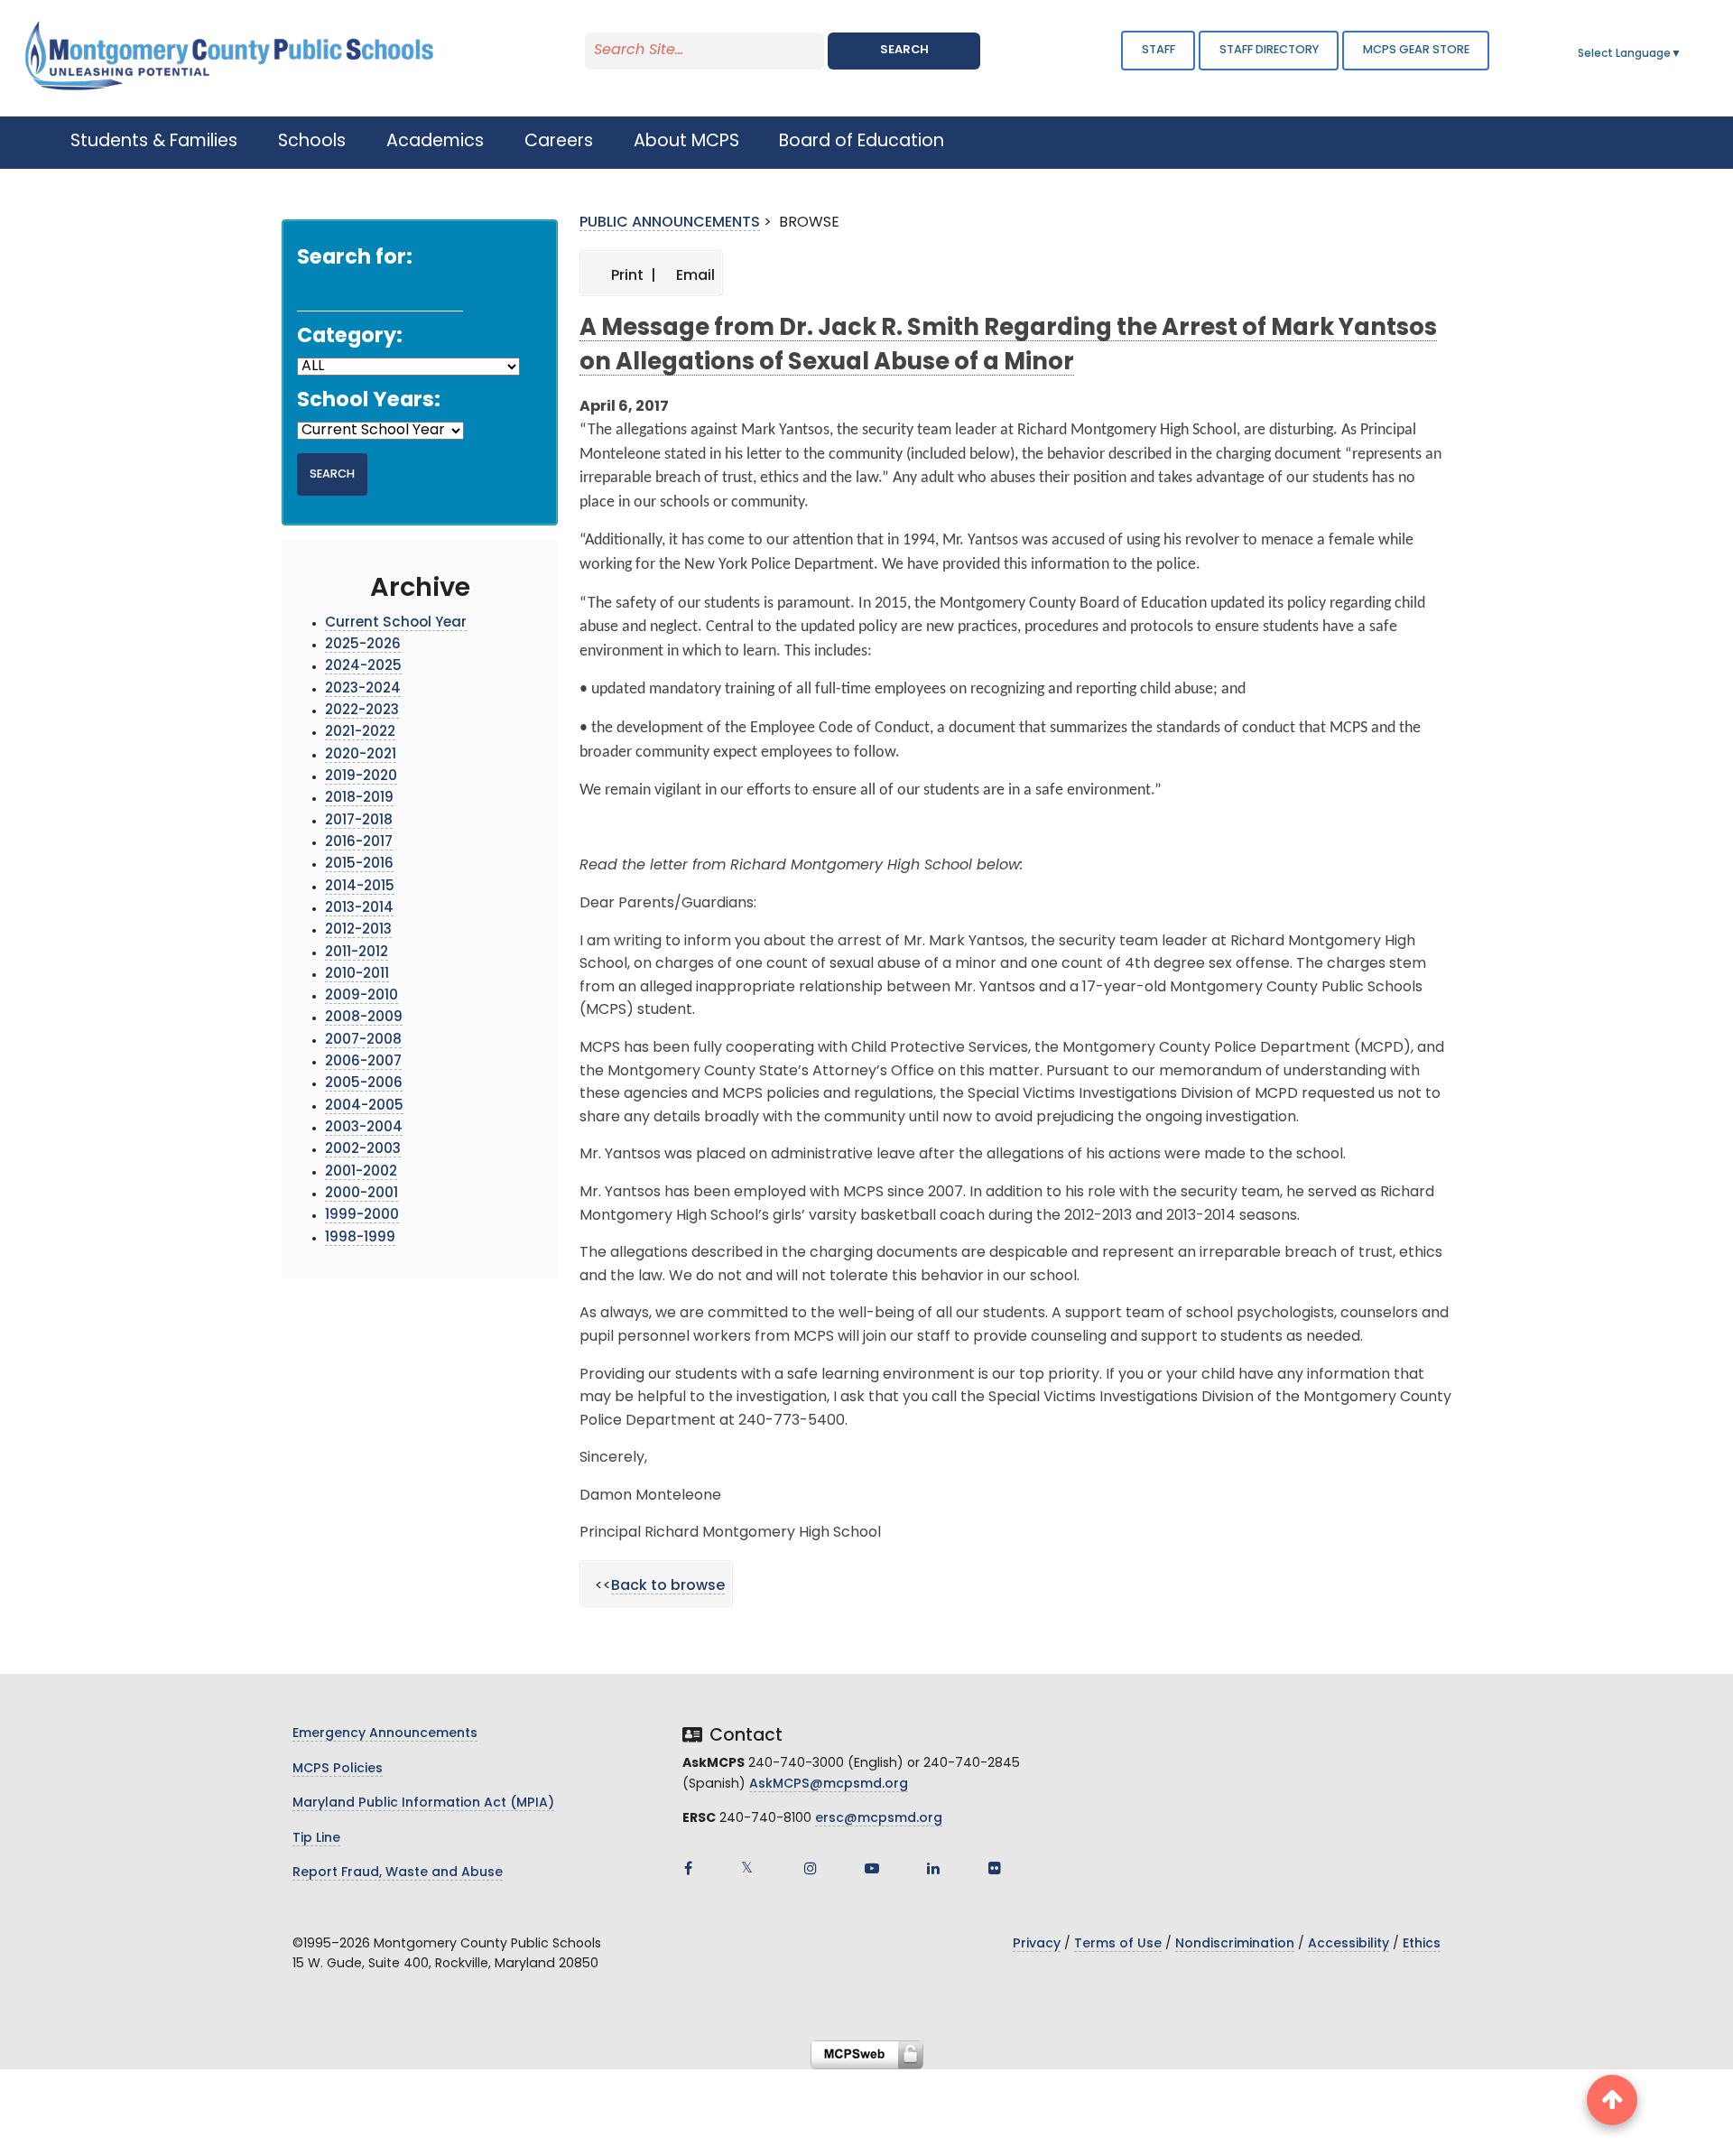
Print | (632, 276)
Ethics (1422, 1944)
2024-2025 (363, 667)
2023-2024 (363, 689)
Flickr (995, 1868)
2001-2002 (361, 1172)
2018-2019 (359, 799)
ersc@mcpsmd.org (879, 1819)
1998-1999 (360, 1238)
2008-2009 (364, 1018)
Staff (1158, 50)
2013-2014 (359, 909)
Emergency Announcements (385, 1734)
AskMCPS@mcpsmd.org (829, 1784)
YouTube (872, 1868)
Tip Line (316, 1839)
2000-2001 (361, 1194)
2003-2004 (364, 1128)
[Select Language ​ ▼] (1682, 54)
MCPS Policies (338, 1769)
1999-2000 (362, 1216)
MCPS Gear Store (1416, 50)
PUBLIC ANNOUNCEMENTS (670, 223)
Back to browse (668, 1586)
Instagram (811, 1868)
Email (694, 276)
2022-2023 (362, 711)
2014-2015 (360, 887)
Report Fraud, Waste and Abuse (398, 1873)
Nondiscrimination (1235, 1944)
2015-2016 (359, 864)
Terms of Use (1118, 1944)
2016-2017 (359, 843)
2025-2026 (363, 645)
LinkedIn (933, 1868)
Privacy (1037, 1944)
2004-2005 (364, 1106)
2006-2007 (363, 1062)
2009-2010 (361, 996)
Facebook (688, 1868)
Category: (350, 337)
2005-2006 (364, 1084)
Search (904, 50)
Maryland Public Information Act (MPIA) (423, 1803)
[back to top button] (1612, 2100)
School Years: (369, 401)
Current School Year (396, 623)
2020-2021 (361, 755)
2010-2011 (357, 975)
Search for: (355, 259)
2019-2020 (361, 777)
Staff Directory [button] (1269, 50)
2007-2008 (363, 1041)
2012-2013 (358, 930)
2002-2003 (363, 1150)
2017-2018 (359, 821)
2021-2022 (360, 733)
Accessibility (1348, 1944)
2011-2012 (357, 953)
